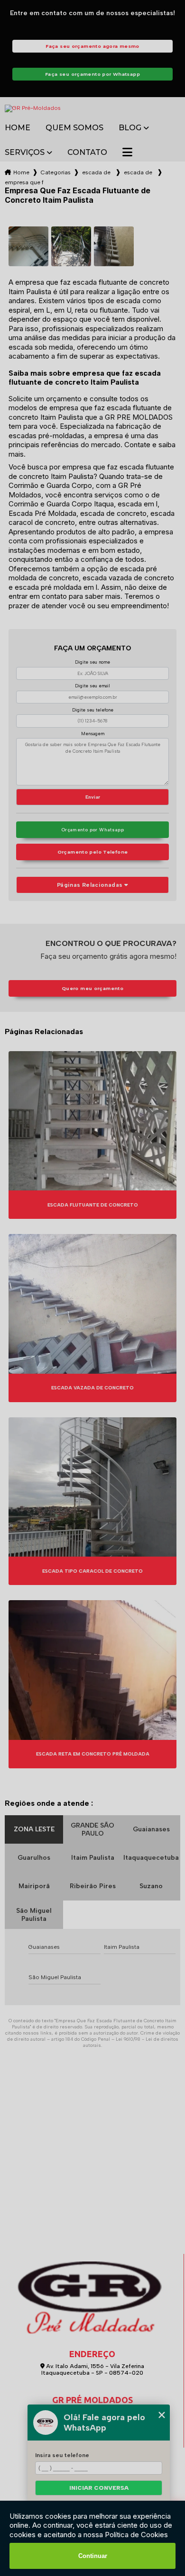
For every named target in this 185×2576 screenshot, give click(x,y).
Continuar (93, 2556)
